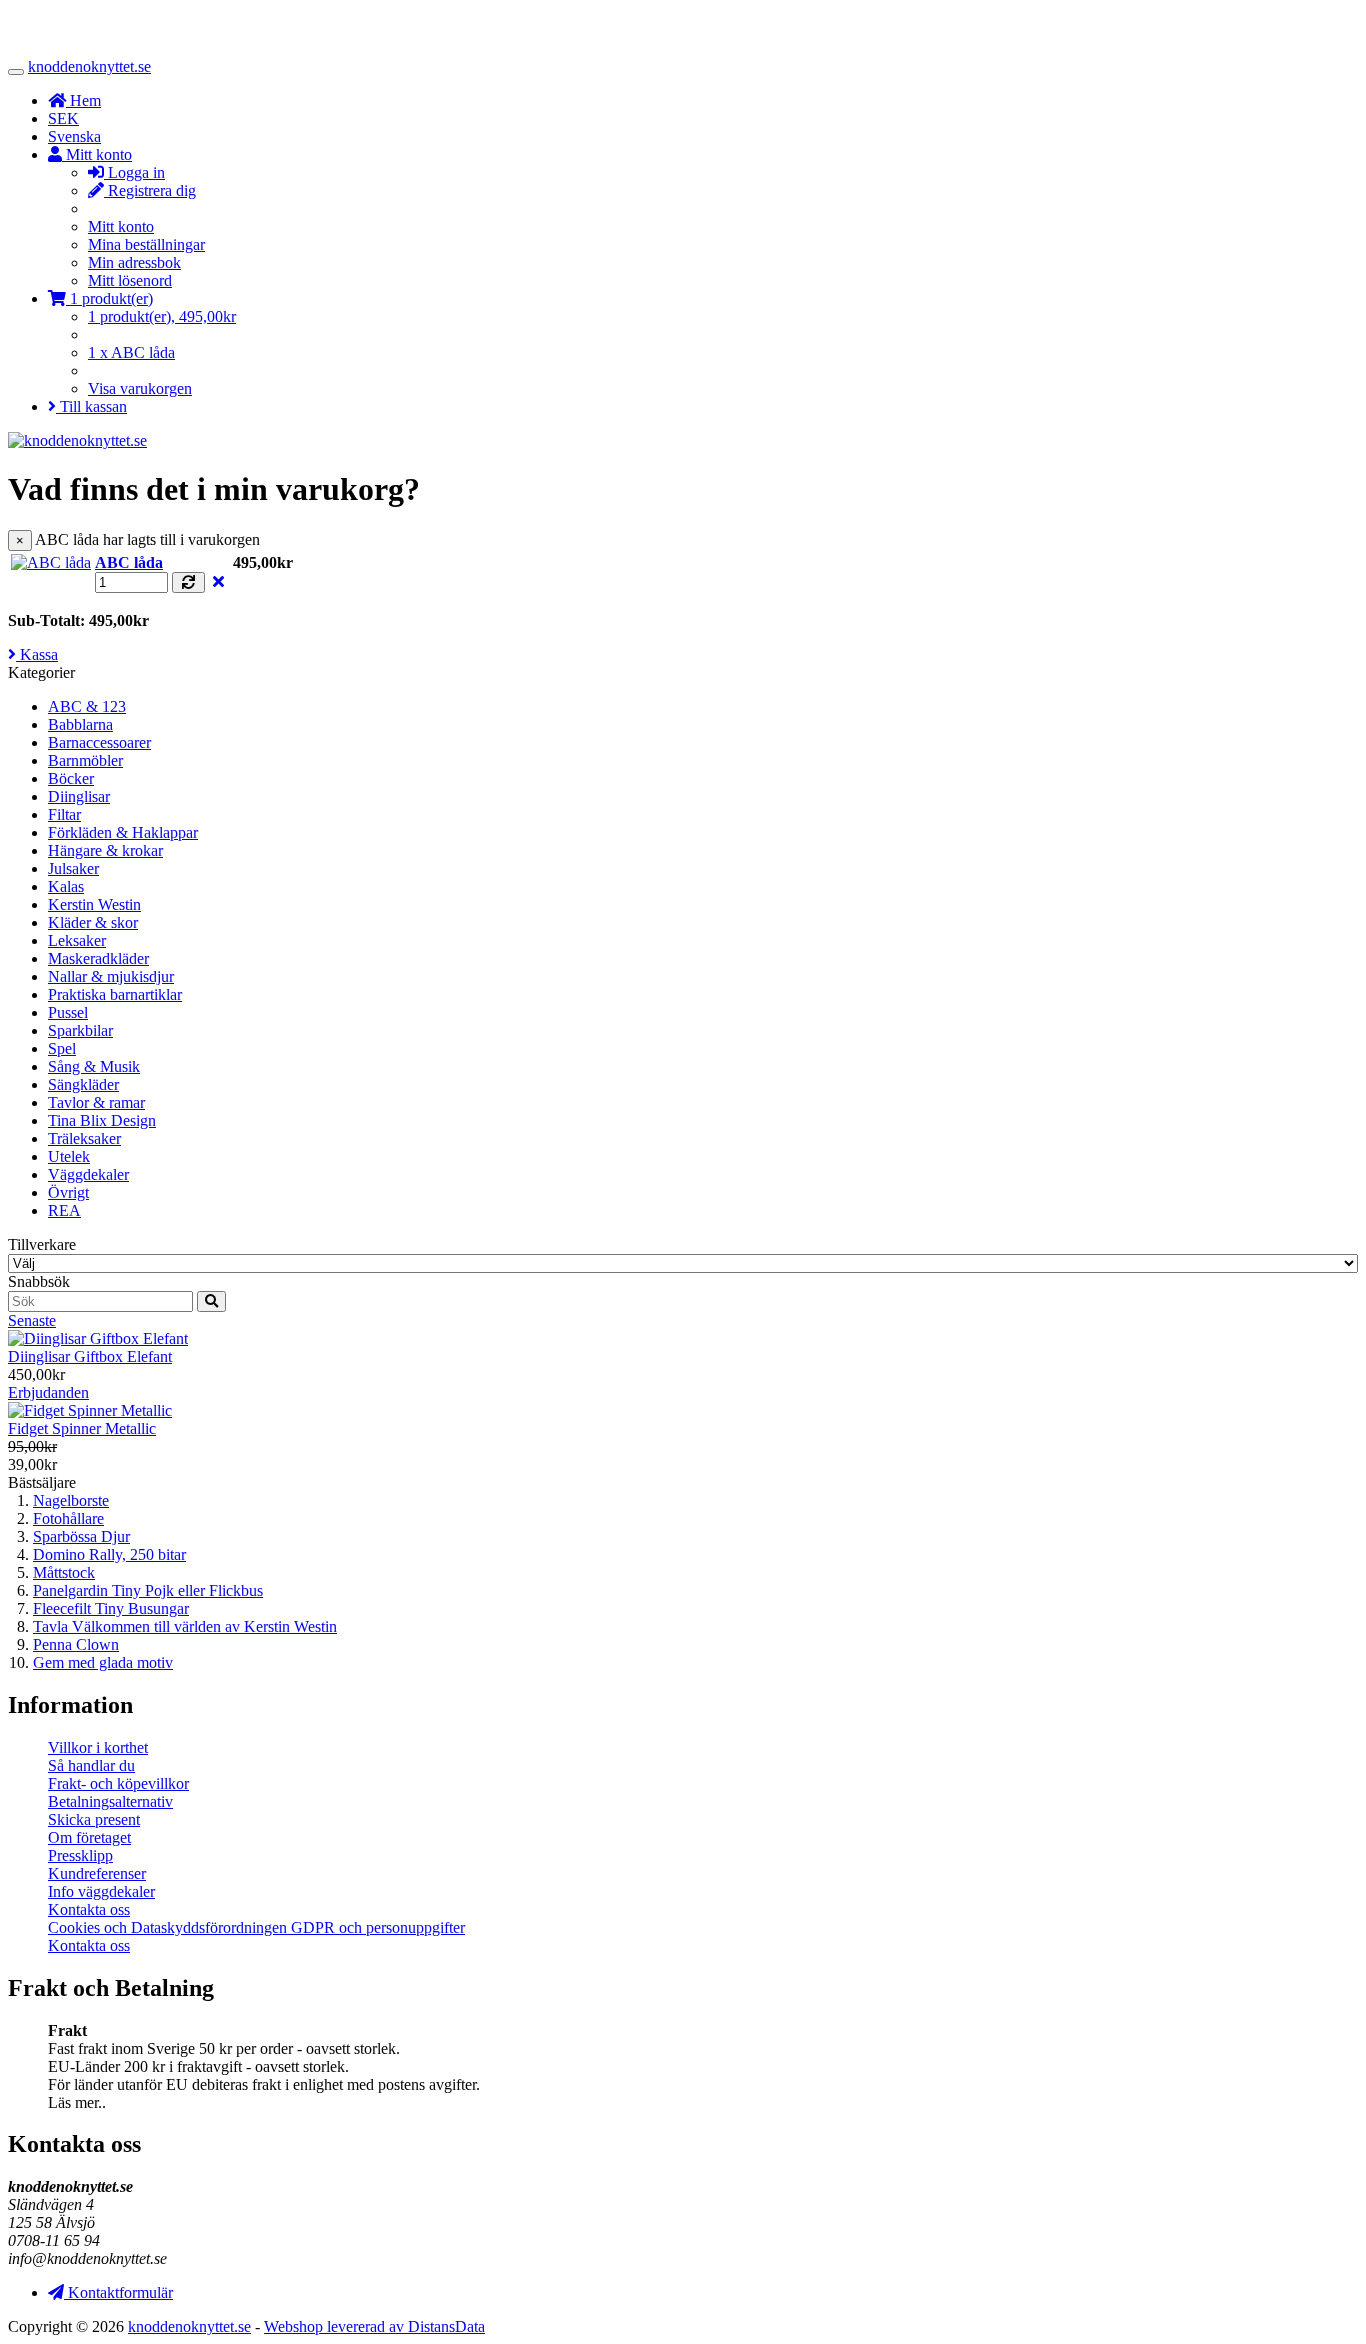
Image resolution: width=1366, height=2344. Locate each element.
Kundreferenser (97, 1873)
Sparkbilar (80, 1030)
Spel (62, 1048)
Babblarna (80, 724)
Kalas (66, 886)
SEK (63, 118)
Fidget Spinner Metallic (82, 1428)
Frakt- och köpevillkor (118, 1783)
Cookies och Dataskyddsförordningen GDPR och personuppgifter (256, 1927)
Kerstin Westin (94, 904)
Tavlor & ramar (96, 1102)
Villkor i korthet (98, 1747)
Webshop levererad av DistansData (374, 2326)
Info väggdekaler (101, 1891)
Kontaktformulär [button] (118, 2292)
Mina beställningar (146, 244)
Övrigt (68, 1192)
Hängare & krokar (105, 850)
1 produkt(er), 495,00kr (162, 316)
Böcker (71, 778)
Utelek (69, 1156)
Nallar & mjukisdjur (111, 976)
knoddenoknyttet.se (89, 66)
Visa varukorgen (140, 388)
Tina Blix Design (102, 1120)
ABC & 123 (87, 706)
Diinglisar (79, 796)
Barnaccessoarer (99, 742)
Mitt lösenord (130, 280)
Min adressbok (134, 262)
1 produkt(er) (109, 298)
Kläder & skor (93, 922)
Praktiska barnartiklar (115, 994)
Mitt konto (121, 226)
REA (64, 1210)
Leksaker (77, 940)
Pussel (68, 1012)
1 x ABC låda (131, 352)
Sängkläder (83, 1084)
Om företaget (89, 1837)
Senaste (32, 1320)
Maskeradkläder (98, 958)
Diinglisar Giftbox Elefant (90, 1356)
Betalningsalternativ (110, 1801)
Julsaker (73, 868)
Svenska (74, 136)
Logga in (134, 172)
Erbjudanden (48, 1392)
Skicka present (94, 1819)
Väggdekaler (88, 1174)
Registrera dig (150, 190)
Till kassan (91, 406)
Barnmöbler (85, 760)
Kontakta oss (89, 1909)
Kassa (37, 654)
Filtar (64, 814)
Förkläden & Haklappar (123, 832)
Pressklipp (80, 1855)
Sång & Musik (94, 1066)
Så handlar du (91, 1765)
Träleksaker (84, 1138)
